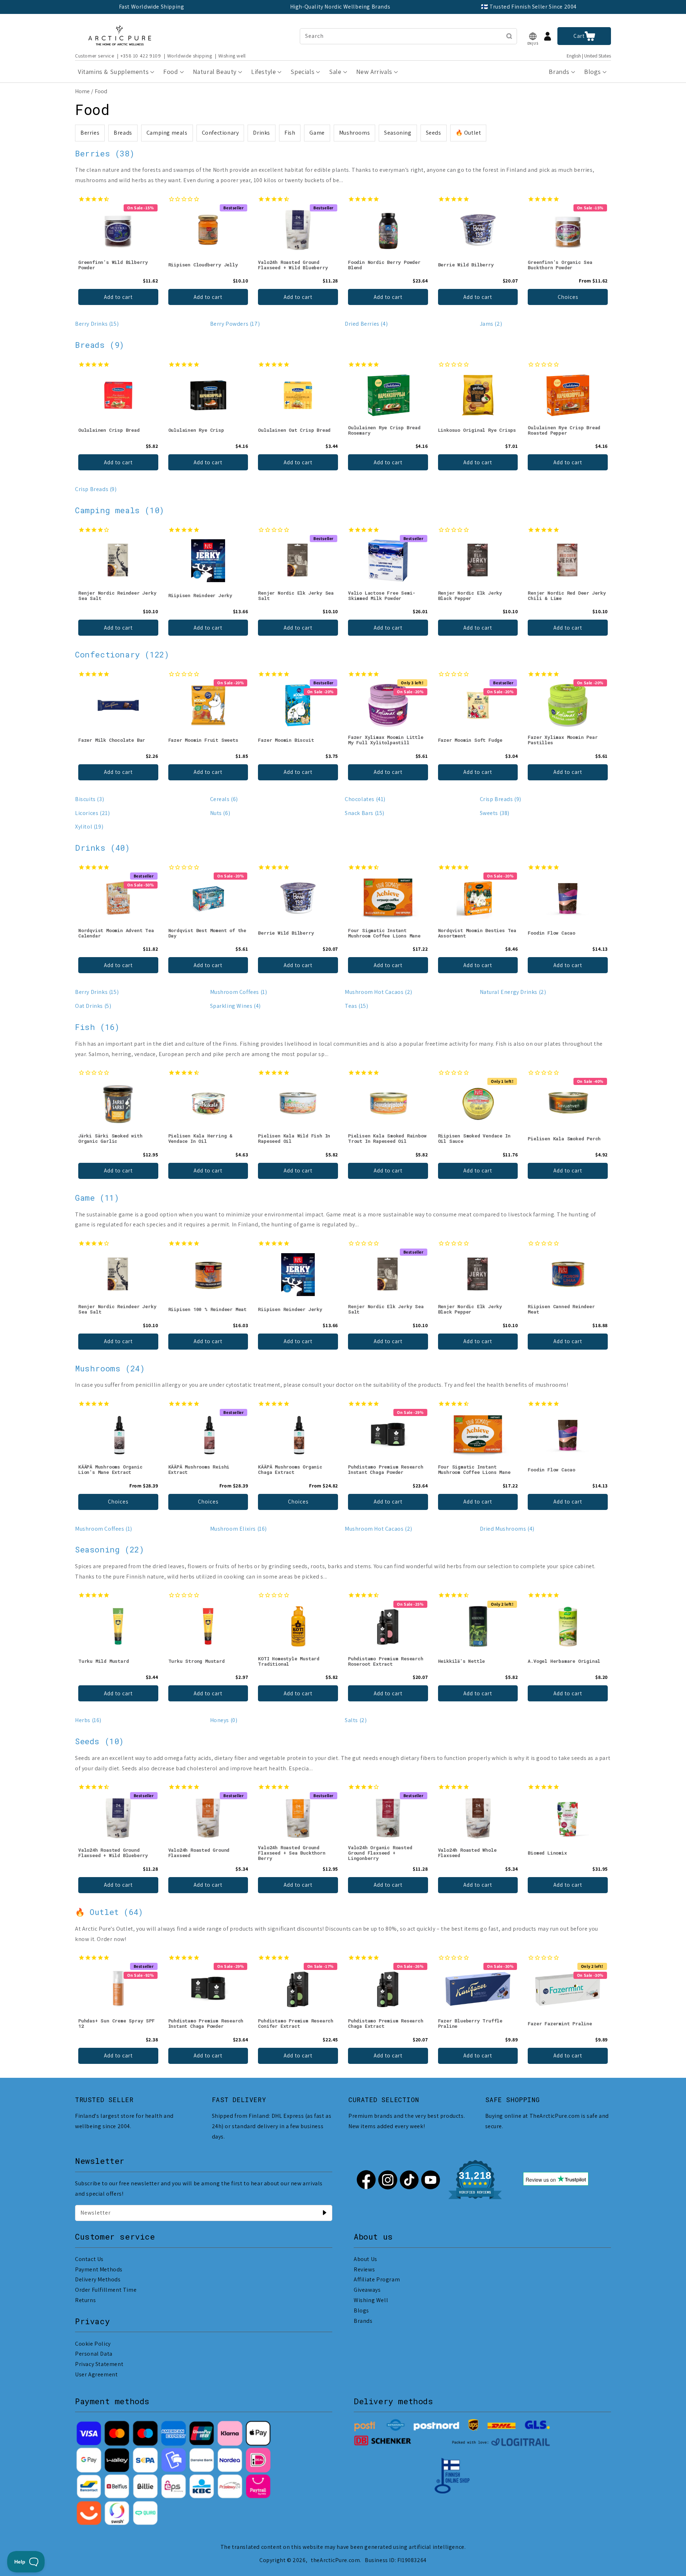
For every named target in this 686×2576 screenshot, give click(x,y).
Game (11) (97, 1198)
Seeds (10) (100, 1741)
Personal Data (94, 2354)
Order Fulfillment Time (106, 2290)
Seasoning (398, 133)
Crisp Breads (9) (96, 489)
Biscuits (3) (90, 799)
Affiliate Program (377, 2279)
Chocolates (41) (365, 799)
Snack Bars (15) (365, 813)
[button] (533, 36)
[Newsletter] (324, 2213)
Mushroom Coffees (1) (239, 992)
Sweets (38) (495, 813)
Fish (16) (97, 1027)
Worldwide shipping (190, 56)
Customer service (95, 56)
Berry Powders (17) (235, 324)
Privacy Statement (99, 2364)
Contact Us (89, 2259)
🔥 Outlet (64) (109, 1912)
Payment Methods (99, 2269)
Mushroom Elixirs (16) (239, 1529)
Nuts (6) (220, 813)
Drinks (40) (103, 848)
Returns (85, 2300)
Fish (290, 133)
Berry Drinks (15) (97, 324)
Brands (363, 2321)
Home (82, 91)
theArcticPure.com (335, 2560)
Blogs (361, 2310)
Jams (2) (491, 324)
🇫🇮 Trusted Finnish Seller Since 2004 (529, 7)
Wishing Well (371, 2300)
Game (317, 133)
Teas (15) (356, 1006)
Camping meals (167, 133)
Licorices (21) (92, 813)
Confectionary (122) (122, 654)
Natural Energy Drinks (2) (513, 992)
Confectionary (220, 133)
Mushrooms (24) (110, 1368)
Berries (90, 133)
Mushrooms (354, 133)
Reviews (364, 2269)
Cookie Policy (93, 2344)
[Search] (509, 36)
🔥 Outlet (468, 133)
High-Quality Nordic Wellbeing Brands (340, 7)
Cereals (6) (224, 799)
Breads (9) (100, 345)
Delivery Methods (98, 2279)
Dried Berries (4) (366, 324)
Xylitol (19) (89, 827)
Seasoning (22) (110, 1549)
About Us (366, 2259)
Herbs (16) (88, 1720)
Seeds (434, 133)
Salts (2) (356, 1720)
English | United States (589, 56)
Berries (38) (105, 153)
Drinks (262, 133)
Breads (123, 133)
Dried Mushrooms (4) (507, 1529)
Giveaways (367, 2290)
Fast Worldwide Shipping (152, 7)
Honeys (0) (224, 1720)
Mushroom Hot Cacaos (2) (379, 992)
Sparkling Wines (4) (235, 1006)
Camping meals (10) (120, 510)
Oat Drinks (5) (93, 1006)
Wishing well (232, 56)
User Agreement (96, 2374)
